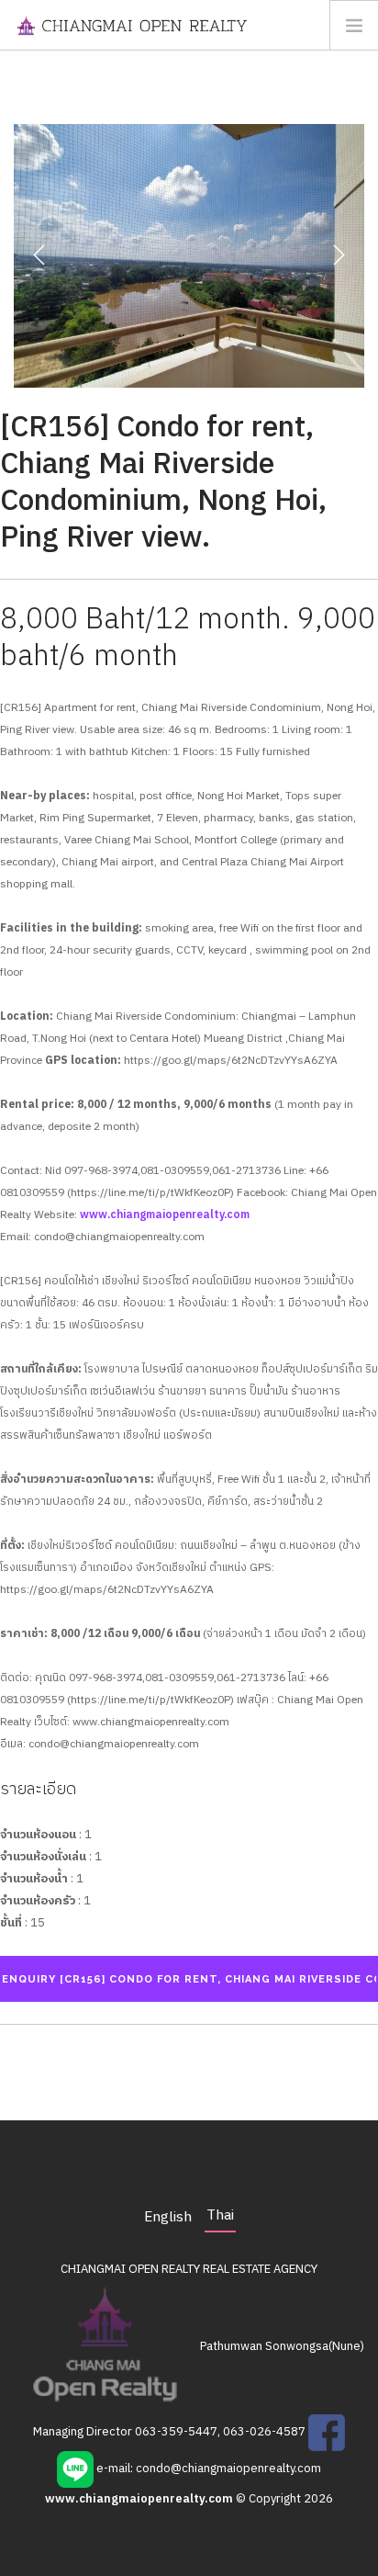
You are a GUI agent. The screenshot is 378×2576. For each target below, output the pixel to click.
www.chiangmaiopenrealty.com (165, 1215)
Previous (39, 255)
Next (339, 255)
